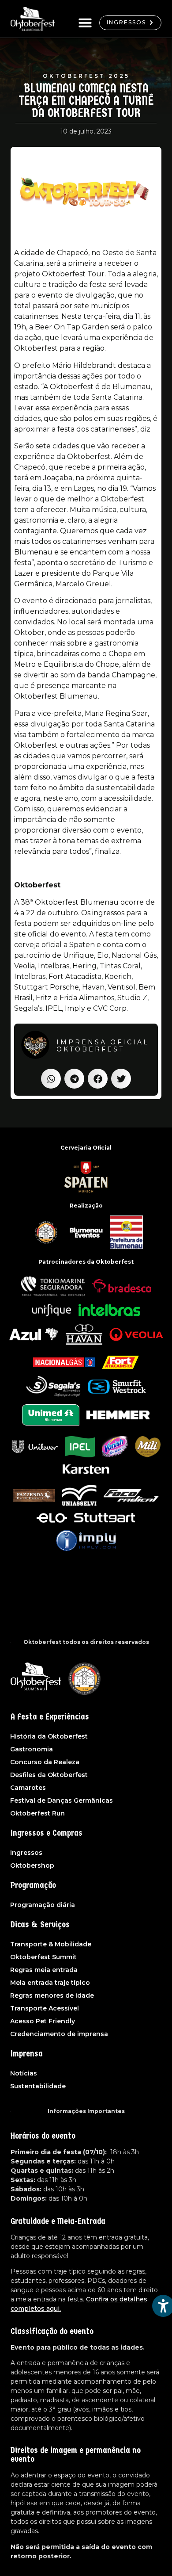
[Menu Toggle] (85, 23)
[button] (51, 1079)
